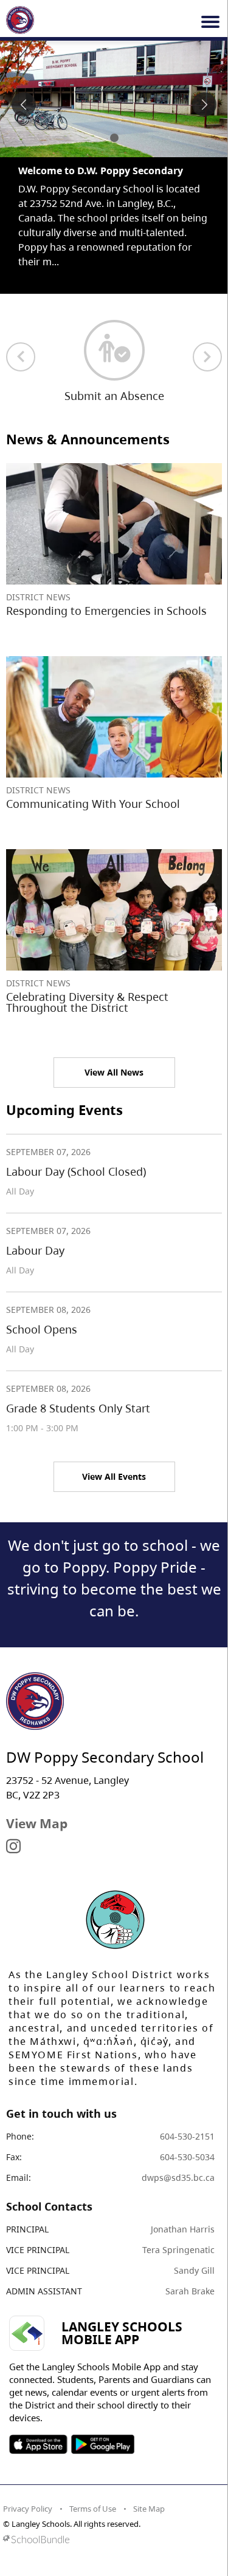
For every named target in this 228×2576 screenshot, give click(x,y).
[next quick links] (207, 357)
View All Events (114, 1476)
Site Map (149, 2509)
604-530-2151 (187, 2136)
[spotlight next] (204, 104)
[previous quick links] (21, 357)
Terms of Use (93, 2509)
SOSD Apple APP (38, 2444)
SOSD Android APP (102, 2444)
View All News (114, 1072)
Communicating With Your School (93, 804)
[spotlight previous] (24, 104)
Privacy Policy (28, 2509)
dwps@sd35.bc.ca (178, 2178)
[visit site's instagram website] (13, 1847)
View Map (37, 1823)
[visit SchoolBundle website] (111, 2539)
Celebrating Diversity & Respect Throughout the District (87, 1002)
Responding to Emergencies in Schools (106, 611)
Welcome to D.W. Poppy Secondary (101, 171)
